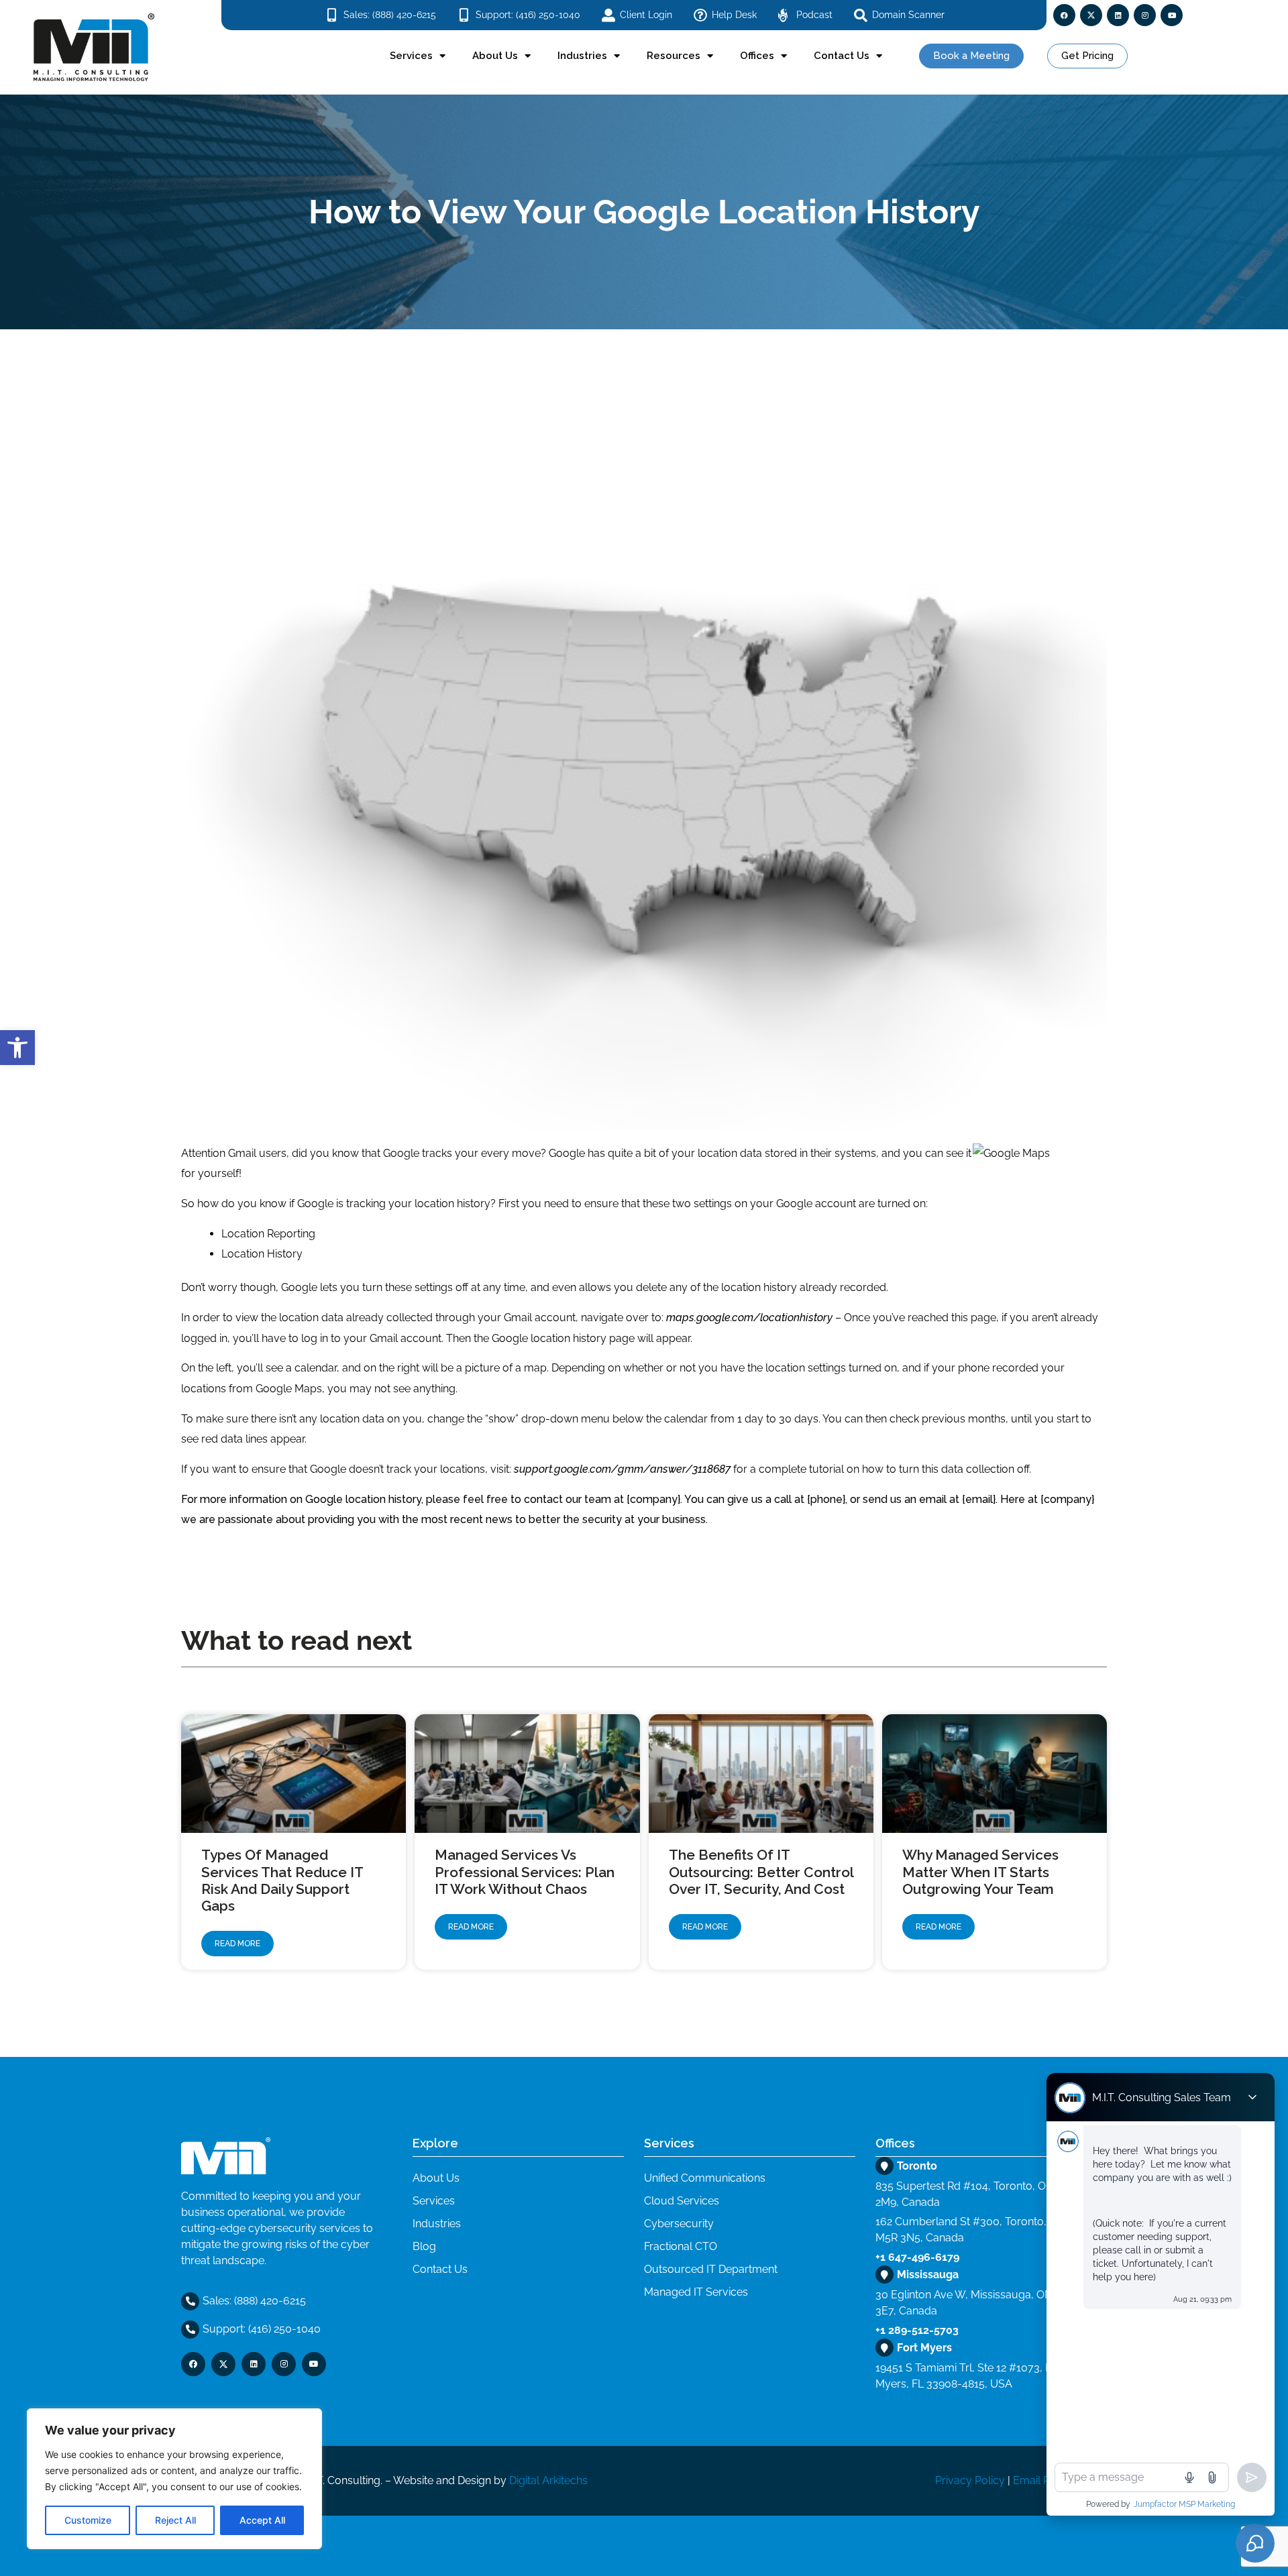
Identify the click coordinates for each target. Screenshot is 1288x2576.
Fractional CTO (681, 2246)
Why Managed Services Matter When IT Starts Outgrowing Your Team (980, 1871)
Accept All (262, 2520)
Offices (757, 56)
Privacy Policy (970, 2480)
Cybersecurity (679, 2224)
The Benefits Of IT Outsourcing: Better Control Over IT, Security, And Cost (761, 1871)
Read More (237, 1944)
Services (411, 56)
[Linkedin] (1118, 15)
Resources (674, 56)
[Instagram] (1145, 15)
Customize (88, 2520)
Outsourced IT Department (711, 2269)
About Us (495, 56)
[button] (17, 1048)
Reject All (175, 2520)
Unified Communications (705, 2178)
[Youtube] (1172, 15)
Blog (424, 2246)
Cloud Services (682, 2201)
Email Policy (1043, 2480)
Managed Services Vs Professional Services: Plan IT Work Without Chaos (525, 1871)
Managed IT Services (696, 2292)
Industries (582, 56)
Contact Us (842, 56)
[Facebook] (1064, 15)
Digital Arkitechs (548, 2480)
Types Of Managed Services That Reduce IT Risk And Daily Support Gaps (282, 1880)
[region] (174, 2479)
